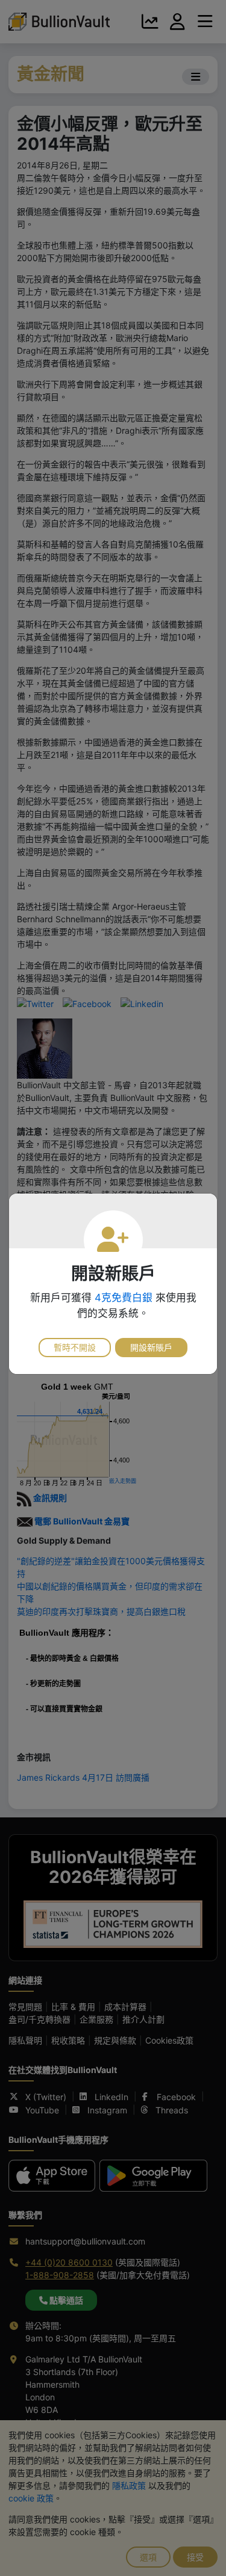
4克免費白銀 (124, 1298)
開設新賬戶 (151, 1347)
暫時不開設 (75, 1347)
